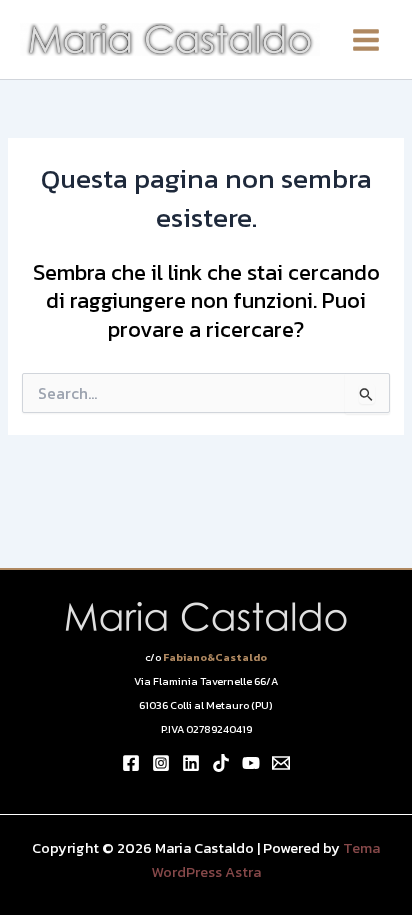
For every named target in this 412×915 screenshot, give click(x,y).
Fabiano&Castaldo (215, 657)
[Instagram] (161, 763)
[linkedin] (191, 763)
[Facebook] (131, 763)
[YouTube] (251, 763)
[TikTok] (221, 763)
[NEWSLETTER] (281, 763)
